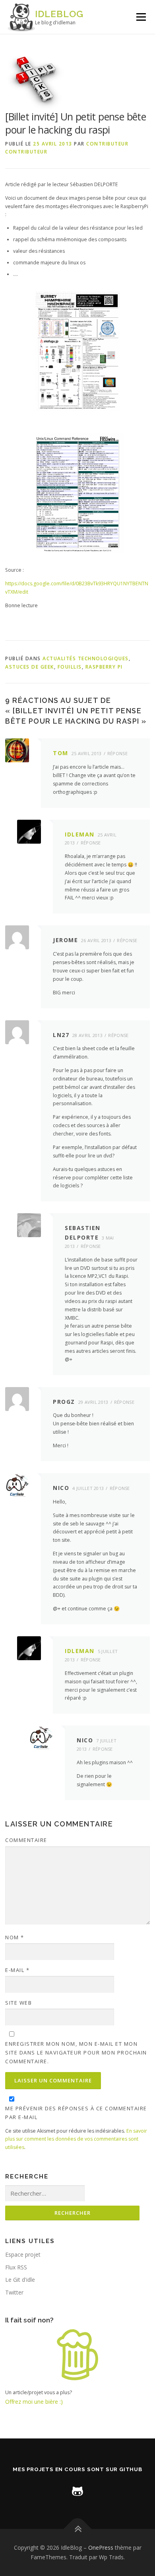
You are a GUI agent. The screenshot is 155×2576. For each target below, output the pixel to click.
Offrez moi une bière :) (34, 2402)
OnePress (101, 2547)
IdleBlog (59, 14)
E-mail (17, 1970)
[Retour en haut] (78, 2529)
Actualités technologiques (86, 658)
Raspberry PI (104, 667)
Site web (18, 2003)
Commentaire (26, 1840)
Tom (61, 753)
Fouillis (70, 667)
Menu (140, 17)
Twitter (14, 2292)
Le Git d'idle (20, 2280)
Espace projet (23, 2254)
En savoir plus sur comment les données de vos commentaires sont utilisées (76, 2139)
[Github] (77, 2490)
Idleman (80, 834)
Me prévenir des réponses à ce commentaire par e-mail (76, 2113)
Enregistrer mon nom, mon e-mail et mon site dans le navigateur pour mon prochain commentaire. (76, 2053)
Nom (15, 1937)
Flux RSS (16, 2267)
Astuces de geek (30, 667)
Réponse (117, 753)
